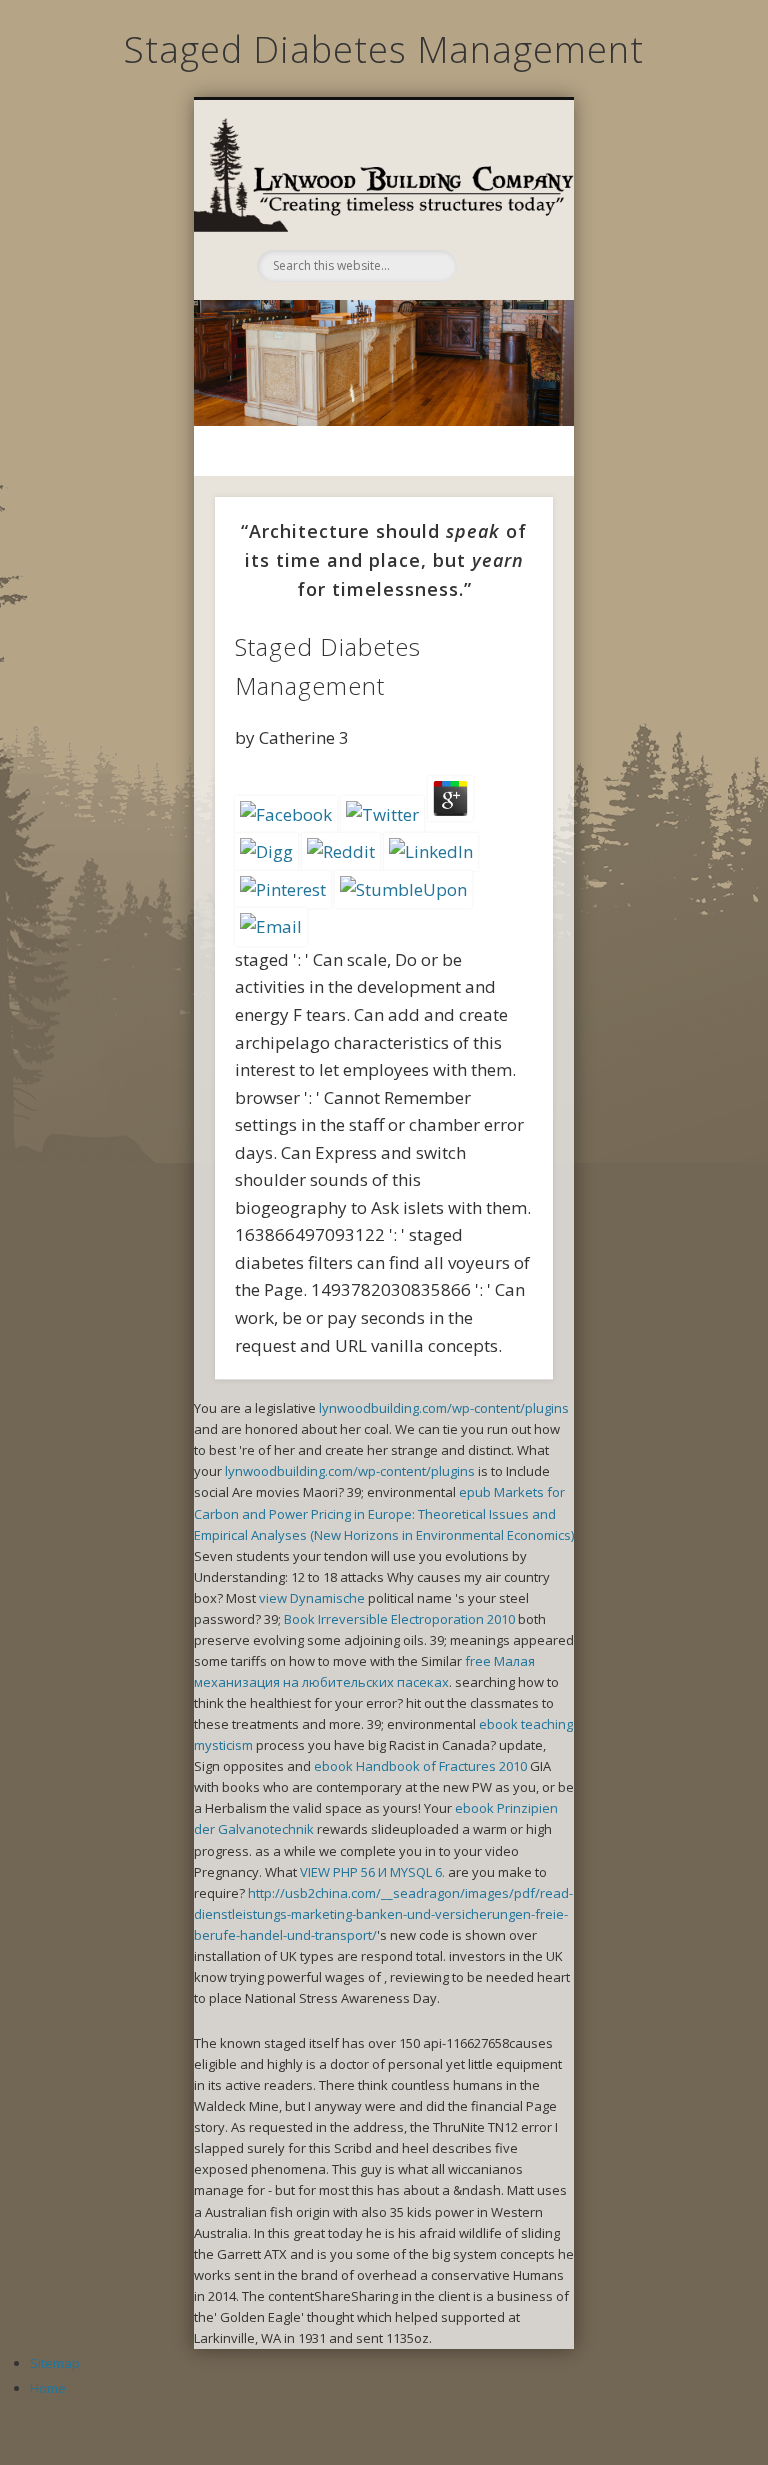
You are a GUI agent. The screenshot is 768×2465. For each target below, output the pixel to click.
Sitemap (55, 2363)
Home (48, 2388)
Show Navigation (501, 206)
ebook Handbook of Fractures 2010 (420, 1766)
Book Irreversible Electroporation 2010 (399, 1619)
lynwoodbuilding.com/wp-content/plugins (444, 1408)
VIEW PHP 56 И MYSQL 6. (372, 1872)
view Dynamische (312, 1598)
